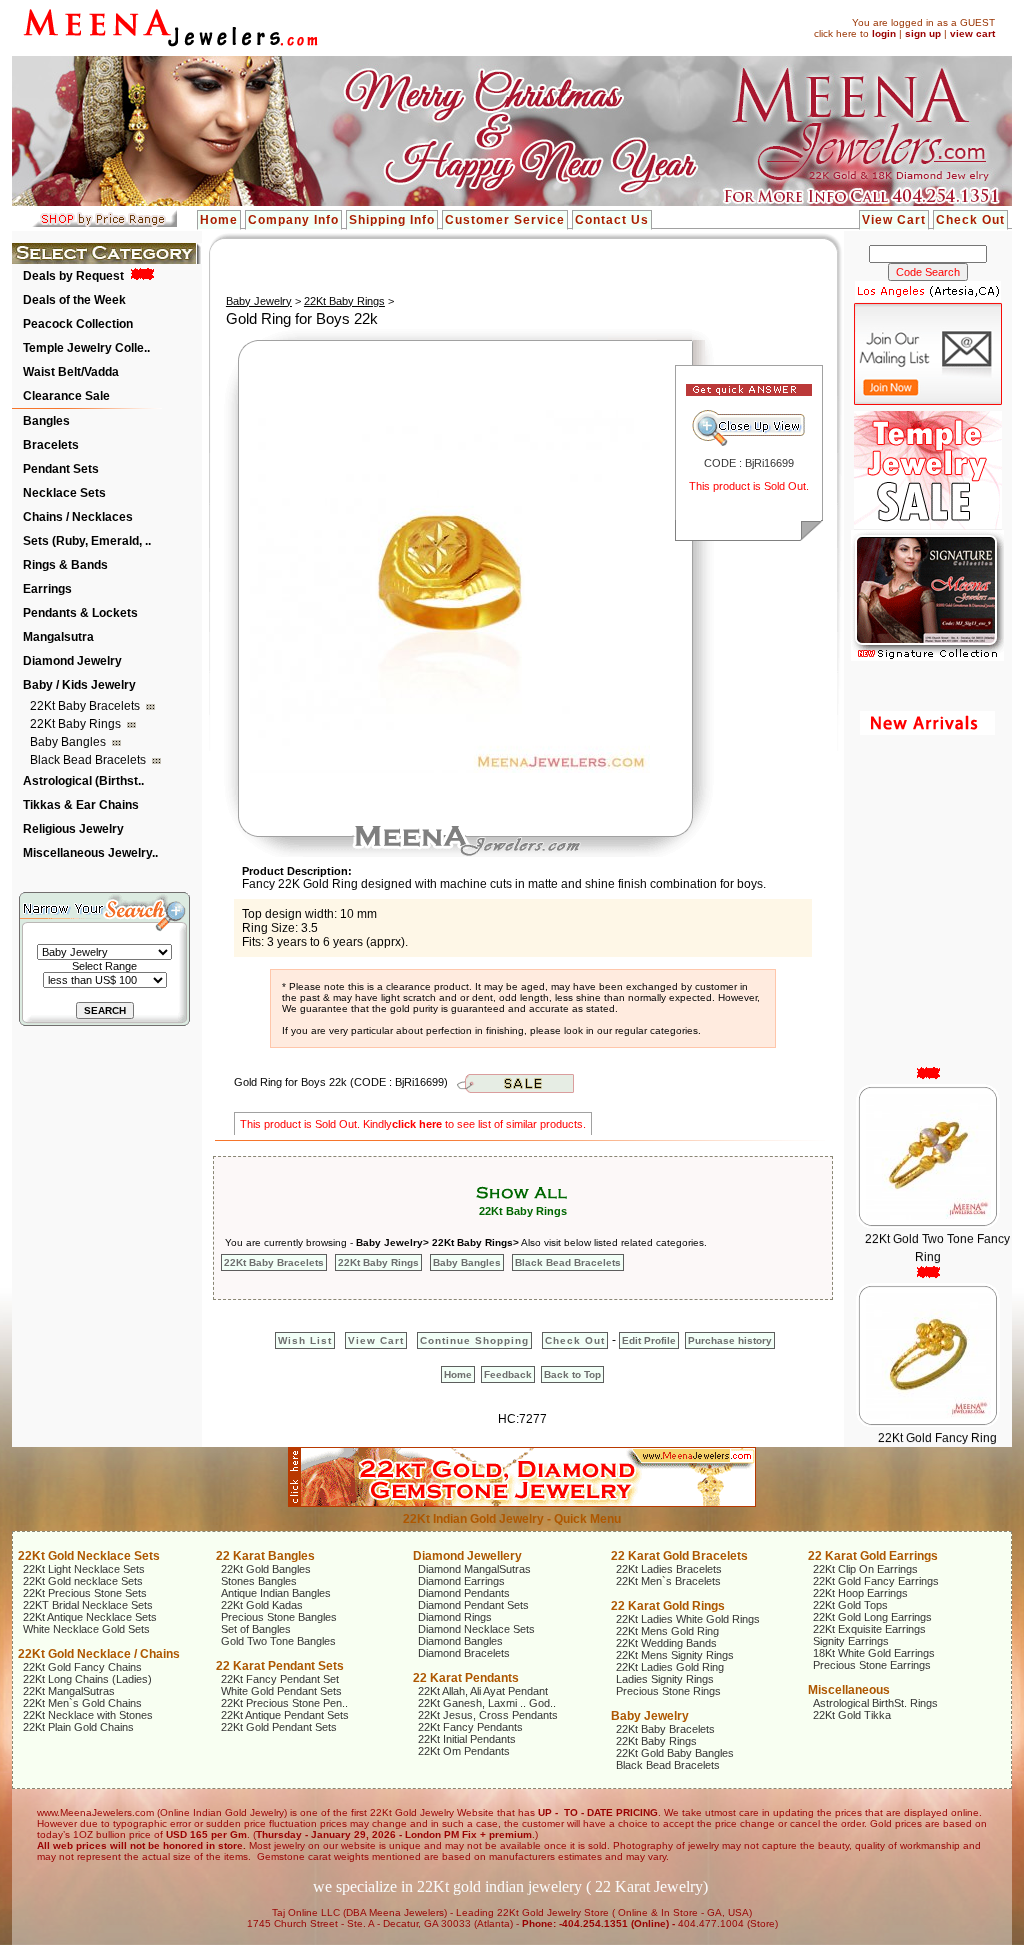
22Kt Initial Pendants (467, 1739)
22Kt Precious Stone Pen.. (284, 1703)
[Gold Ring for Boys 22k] (450, 769)
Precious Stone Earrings (872, 1665)
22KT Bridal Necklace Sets (88, 1605)
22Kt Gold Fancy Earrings (876, 1581)
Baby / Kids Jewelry (79, 685)
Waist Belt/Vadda (71, 372)
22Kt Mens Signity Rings (675, 1655)
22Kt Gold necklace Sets (83, 1581)
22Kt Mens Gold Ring (667, 1631)
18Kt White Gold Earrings (874, 1653)
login (884, 33)
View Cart (894, 220)
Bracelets (51, 445)
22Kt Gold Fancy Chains (82, 1667)
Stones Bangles (259, 1581)
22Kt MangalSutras (69, 1691)
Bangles (46, 421)
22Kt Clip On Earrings (865, 1569)
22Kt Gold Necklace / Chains (99, 1654)
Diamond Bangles (460, 1641)
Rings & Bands (65, 565)
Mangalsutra (58, 637)
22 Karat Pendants (466, 1678)
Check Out (970, 220)
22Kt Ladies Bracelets (669, 1569)
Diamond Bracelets (464, 1653)
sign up (923, 33)
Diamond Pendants (464, 1593)
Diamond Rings (455, 1617)
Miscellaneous (849, 1690)
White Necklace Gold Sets (86, 1629)
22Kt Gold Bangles (266, 1569)
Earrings (47, 589)
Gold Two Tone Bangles (278, 1641)
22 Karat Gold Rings (668, 1606)
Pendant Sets (61, 469)
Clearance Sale (66, 396)
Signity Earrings (851, 1641)
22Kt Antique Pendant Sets (285, 1715)
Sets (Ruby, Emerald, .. (87, 541)
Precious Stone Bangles (279, 1617)
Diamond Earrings (461, 1581)
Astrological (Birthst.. (83, 781)
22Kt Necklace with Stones (88, 1715)
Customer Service (505, 220)
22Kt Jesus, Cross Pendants (488, 1715)
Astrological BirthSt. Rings (875, 1703)
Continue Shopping (474, 1340)
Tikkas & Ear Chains (81, 805)
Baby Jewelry (259, 301)
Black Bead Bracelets (89, 760)
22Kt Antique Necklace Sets (90, 1617)
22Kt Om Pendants (464, 1751)
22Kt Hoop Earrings (860, 1593)
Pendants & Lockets (80, 613)
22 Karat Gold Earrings (873, 1556)
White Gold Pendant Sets (281, 1691)
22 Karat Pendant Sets (280, 1666)
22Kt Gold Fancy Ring (936, 1413)
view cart (972, 33)
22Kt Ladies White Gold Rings (688, 1619)
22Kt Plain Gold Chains (78, 1727)
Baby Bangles (69, 742)
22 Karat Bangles (265, 1556)
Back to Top (572, 1374)
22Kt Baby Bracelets (86, 706)
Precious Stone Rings (668, 1691)
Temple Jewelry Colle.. (86, 348)
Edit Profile (649, 1340)
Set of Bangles (256, 1629)
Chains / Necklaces (78, 517)
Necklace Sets (64, 493)
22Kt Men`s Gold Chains (82, 1703)
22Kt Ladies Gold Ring (670, 1667)
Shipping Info (392, 220)
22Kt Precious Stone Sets (85, 1593)
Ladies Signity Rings (665, 1679)
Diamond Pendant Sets (473, 1605)
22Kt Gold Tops (850, 1605)
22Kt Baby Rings (77, 724)
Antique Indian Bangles (276, 1593)
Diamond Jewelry (72, 661)
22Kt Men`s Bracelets (668, 1581)
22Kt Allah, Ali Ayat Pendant (483, 1691)
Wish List (305, 1340)
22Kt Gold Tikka (852, 1715)
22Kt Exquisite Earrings (869, 1629)
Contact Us (612, 220)
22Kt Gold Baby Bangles (675, 1753)
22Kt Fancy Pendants (470, 1727)
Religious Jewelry (73, 829)
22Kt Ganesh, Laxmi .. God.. (487, 1703)
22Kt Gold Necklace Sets (89, 1556)
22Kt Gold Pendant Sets (279, 1727)
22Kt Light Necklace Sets (84, 1569)
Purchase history (730, 1340)
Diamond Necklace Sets (476, 1629)
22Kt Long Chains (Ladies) (87, 1679)
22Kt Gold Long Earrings (872, 1617)
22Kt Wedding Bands (666, 1643)
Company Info (293, 220)
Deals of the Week (74, 300)
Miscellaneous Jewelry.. (90, 853)
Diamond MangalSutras (474, 1569)
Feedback (508, 1374)
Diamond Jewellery (467, 1556)
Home (219, 220)
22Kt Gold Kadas (262, 1605)
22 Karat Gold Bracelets (679, 1556)
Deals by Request (73, 276)
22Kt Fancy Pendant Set (280, 1679)
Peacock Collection (78, 324)
